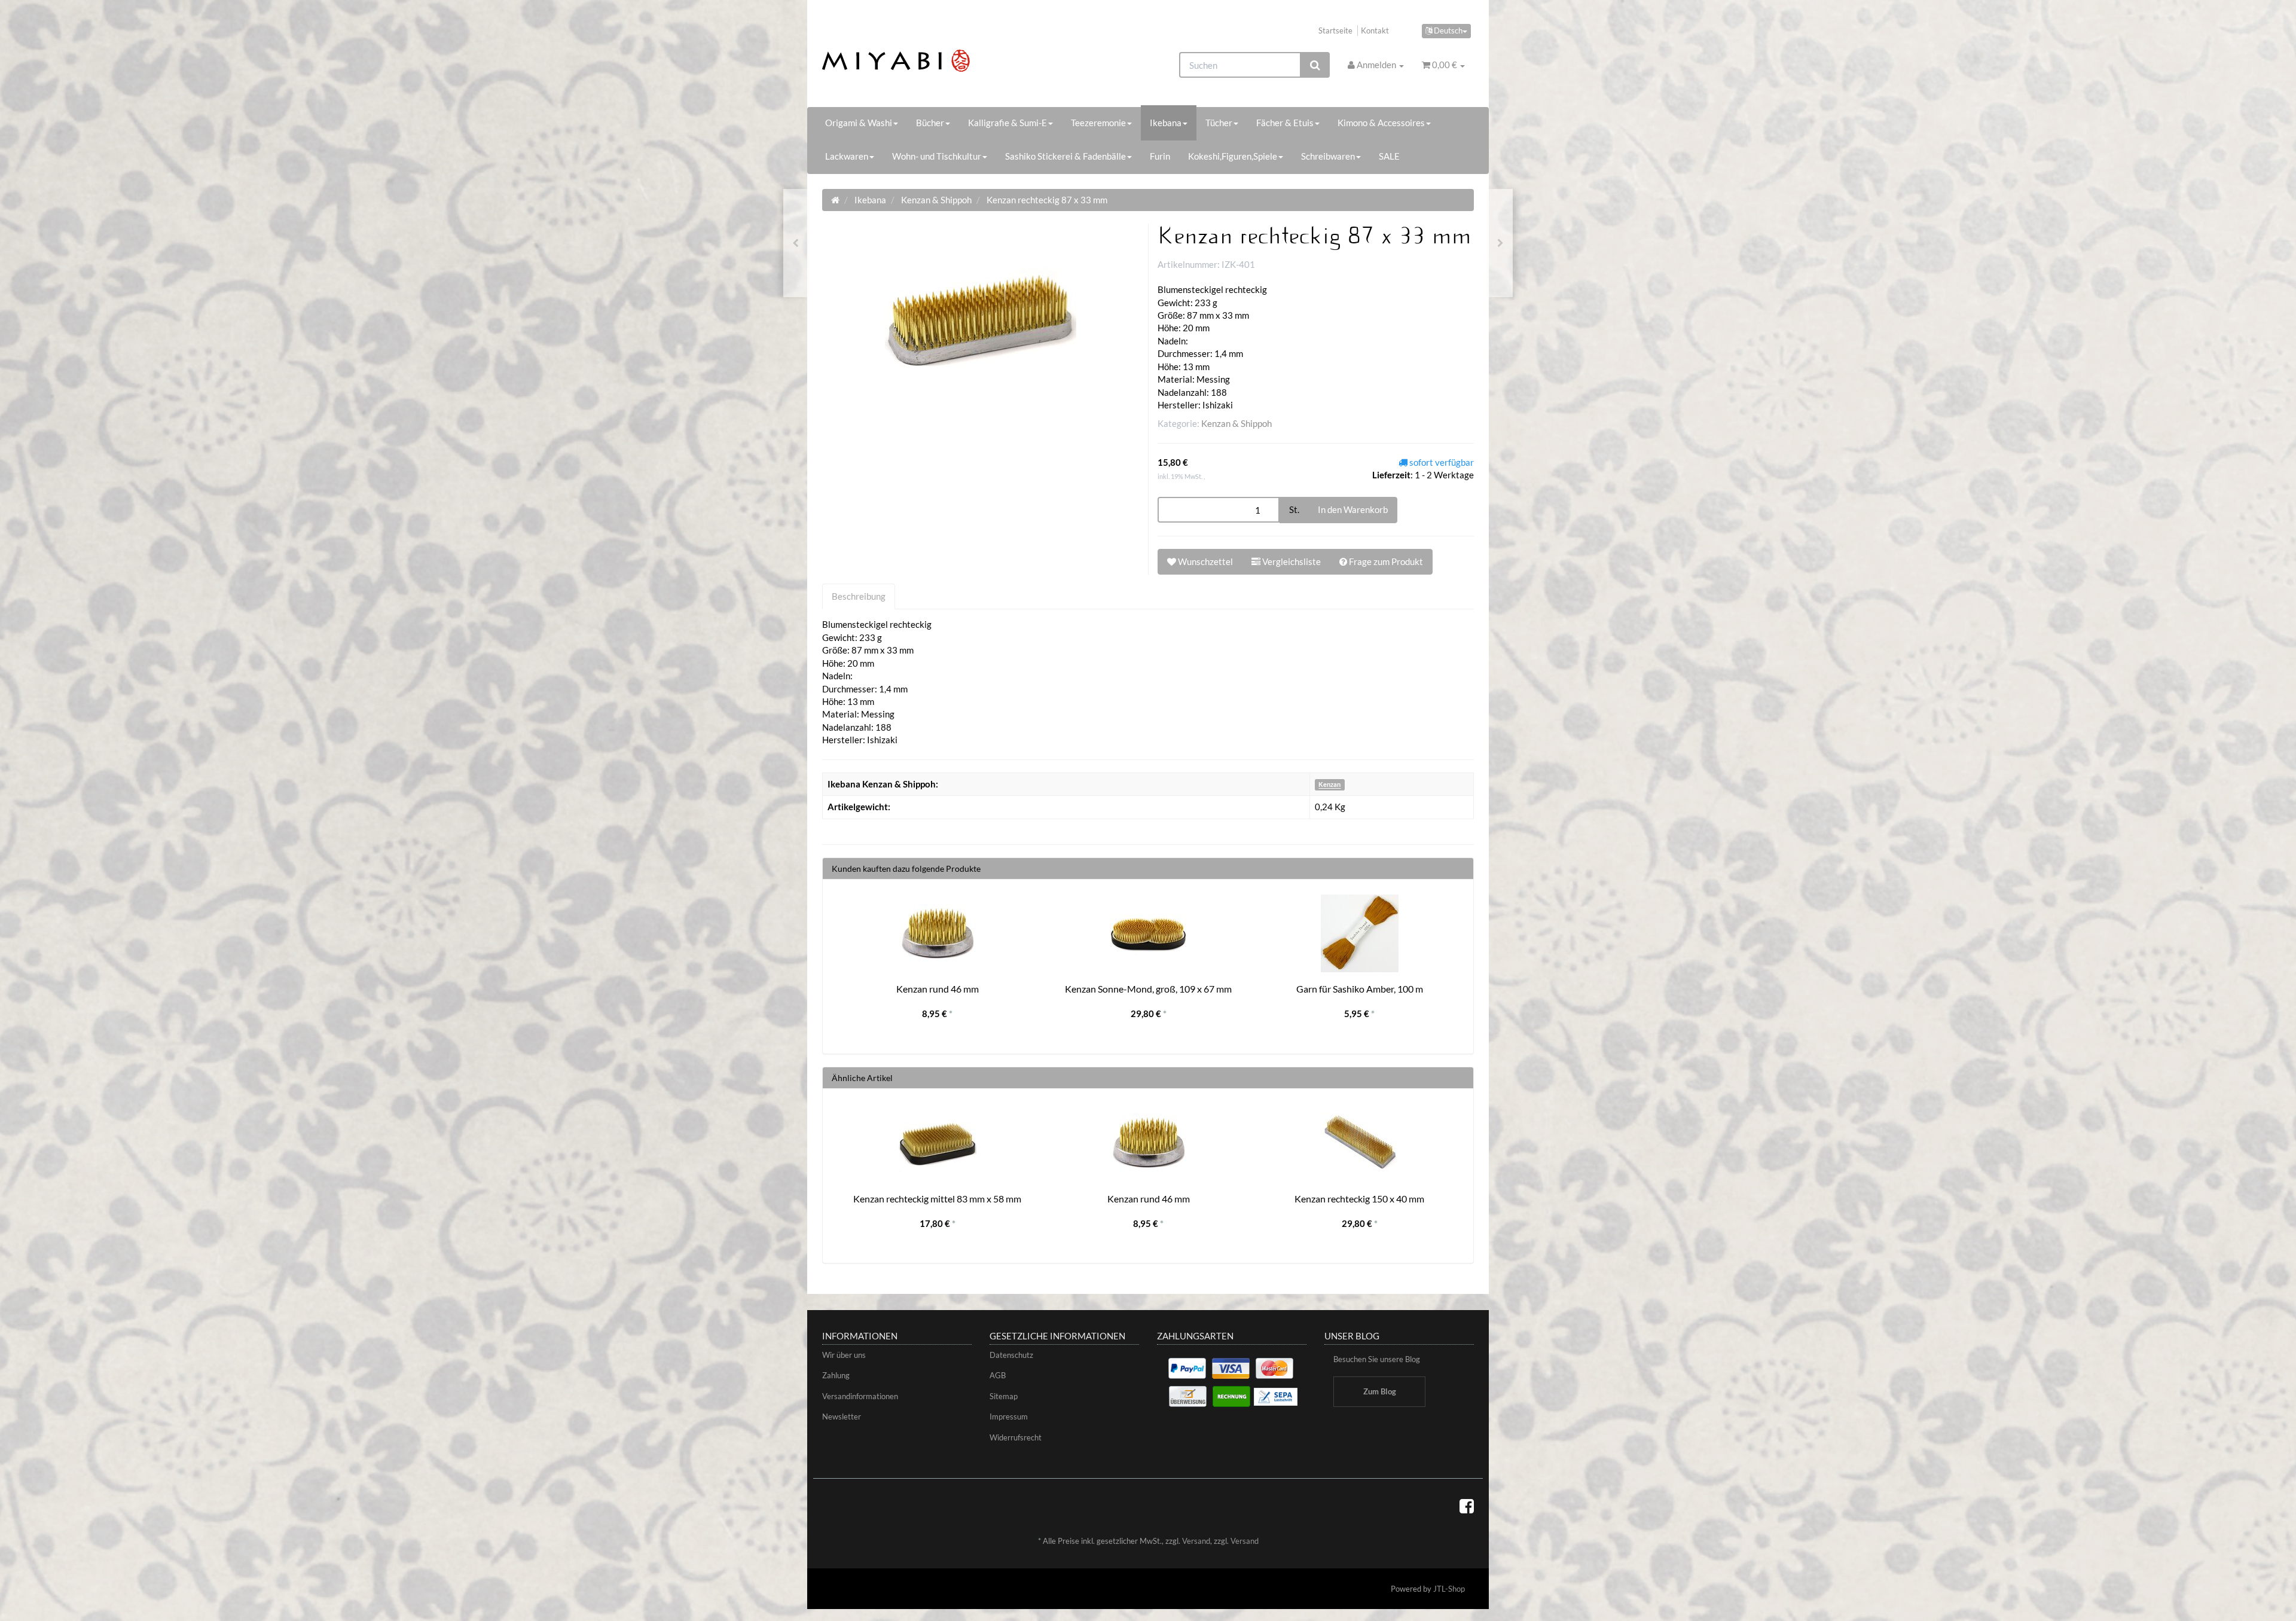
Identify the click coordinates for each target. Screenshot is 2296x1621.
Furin (1160, 156)
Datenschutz (1011, 1355)
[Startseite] (835, 200)
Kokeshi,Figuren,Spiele (1233, 156)
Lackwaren (847, 156)
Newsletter (842, 1417)
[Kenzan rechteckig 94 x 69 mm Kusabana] (1500, 243)
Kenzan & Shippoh (1236, 423)
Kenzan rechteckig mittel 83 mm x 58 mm (937, 1199)
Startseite (1335, 30)
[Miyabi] (925, 61)
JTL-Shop (1449, 1589)
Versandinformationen (860, 1396)
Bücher (930, 123)
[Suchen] (1315, 65)
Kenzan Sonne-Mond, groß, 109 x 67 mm (1148, 989)
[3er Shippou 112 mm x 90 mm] (796, 243)
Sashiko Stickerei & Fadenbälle (1065, 156)
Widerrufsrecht (1016, 1437)
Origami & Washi (859, 123)
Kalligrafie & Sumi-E (1007, 123)
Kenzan (1329, 785)
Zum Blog (1380, 1391)
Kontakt (1375, 30)
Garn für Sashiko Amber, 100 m (1360, 989)
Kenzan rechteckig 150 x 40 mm (1359, 1199)
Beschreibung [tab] (859, 596)
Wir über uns (844, 1355)
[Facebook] (1467, 1506)
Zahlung (836, 1375)
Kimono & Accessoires (1381, 123)
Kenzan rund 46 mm (938, 989)
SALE (1389, 156)
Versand (1196, 1541)
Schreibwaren (1328, 156)
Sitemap (1004, 1396)
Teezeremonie (1098, 123)
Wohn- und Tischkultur (937, 156)
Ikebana (1166, 123)
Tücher (1219, 123)
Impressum (1009, 1417)
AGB (998, 1375)
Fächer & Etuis (1285, 123)
